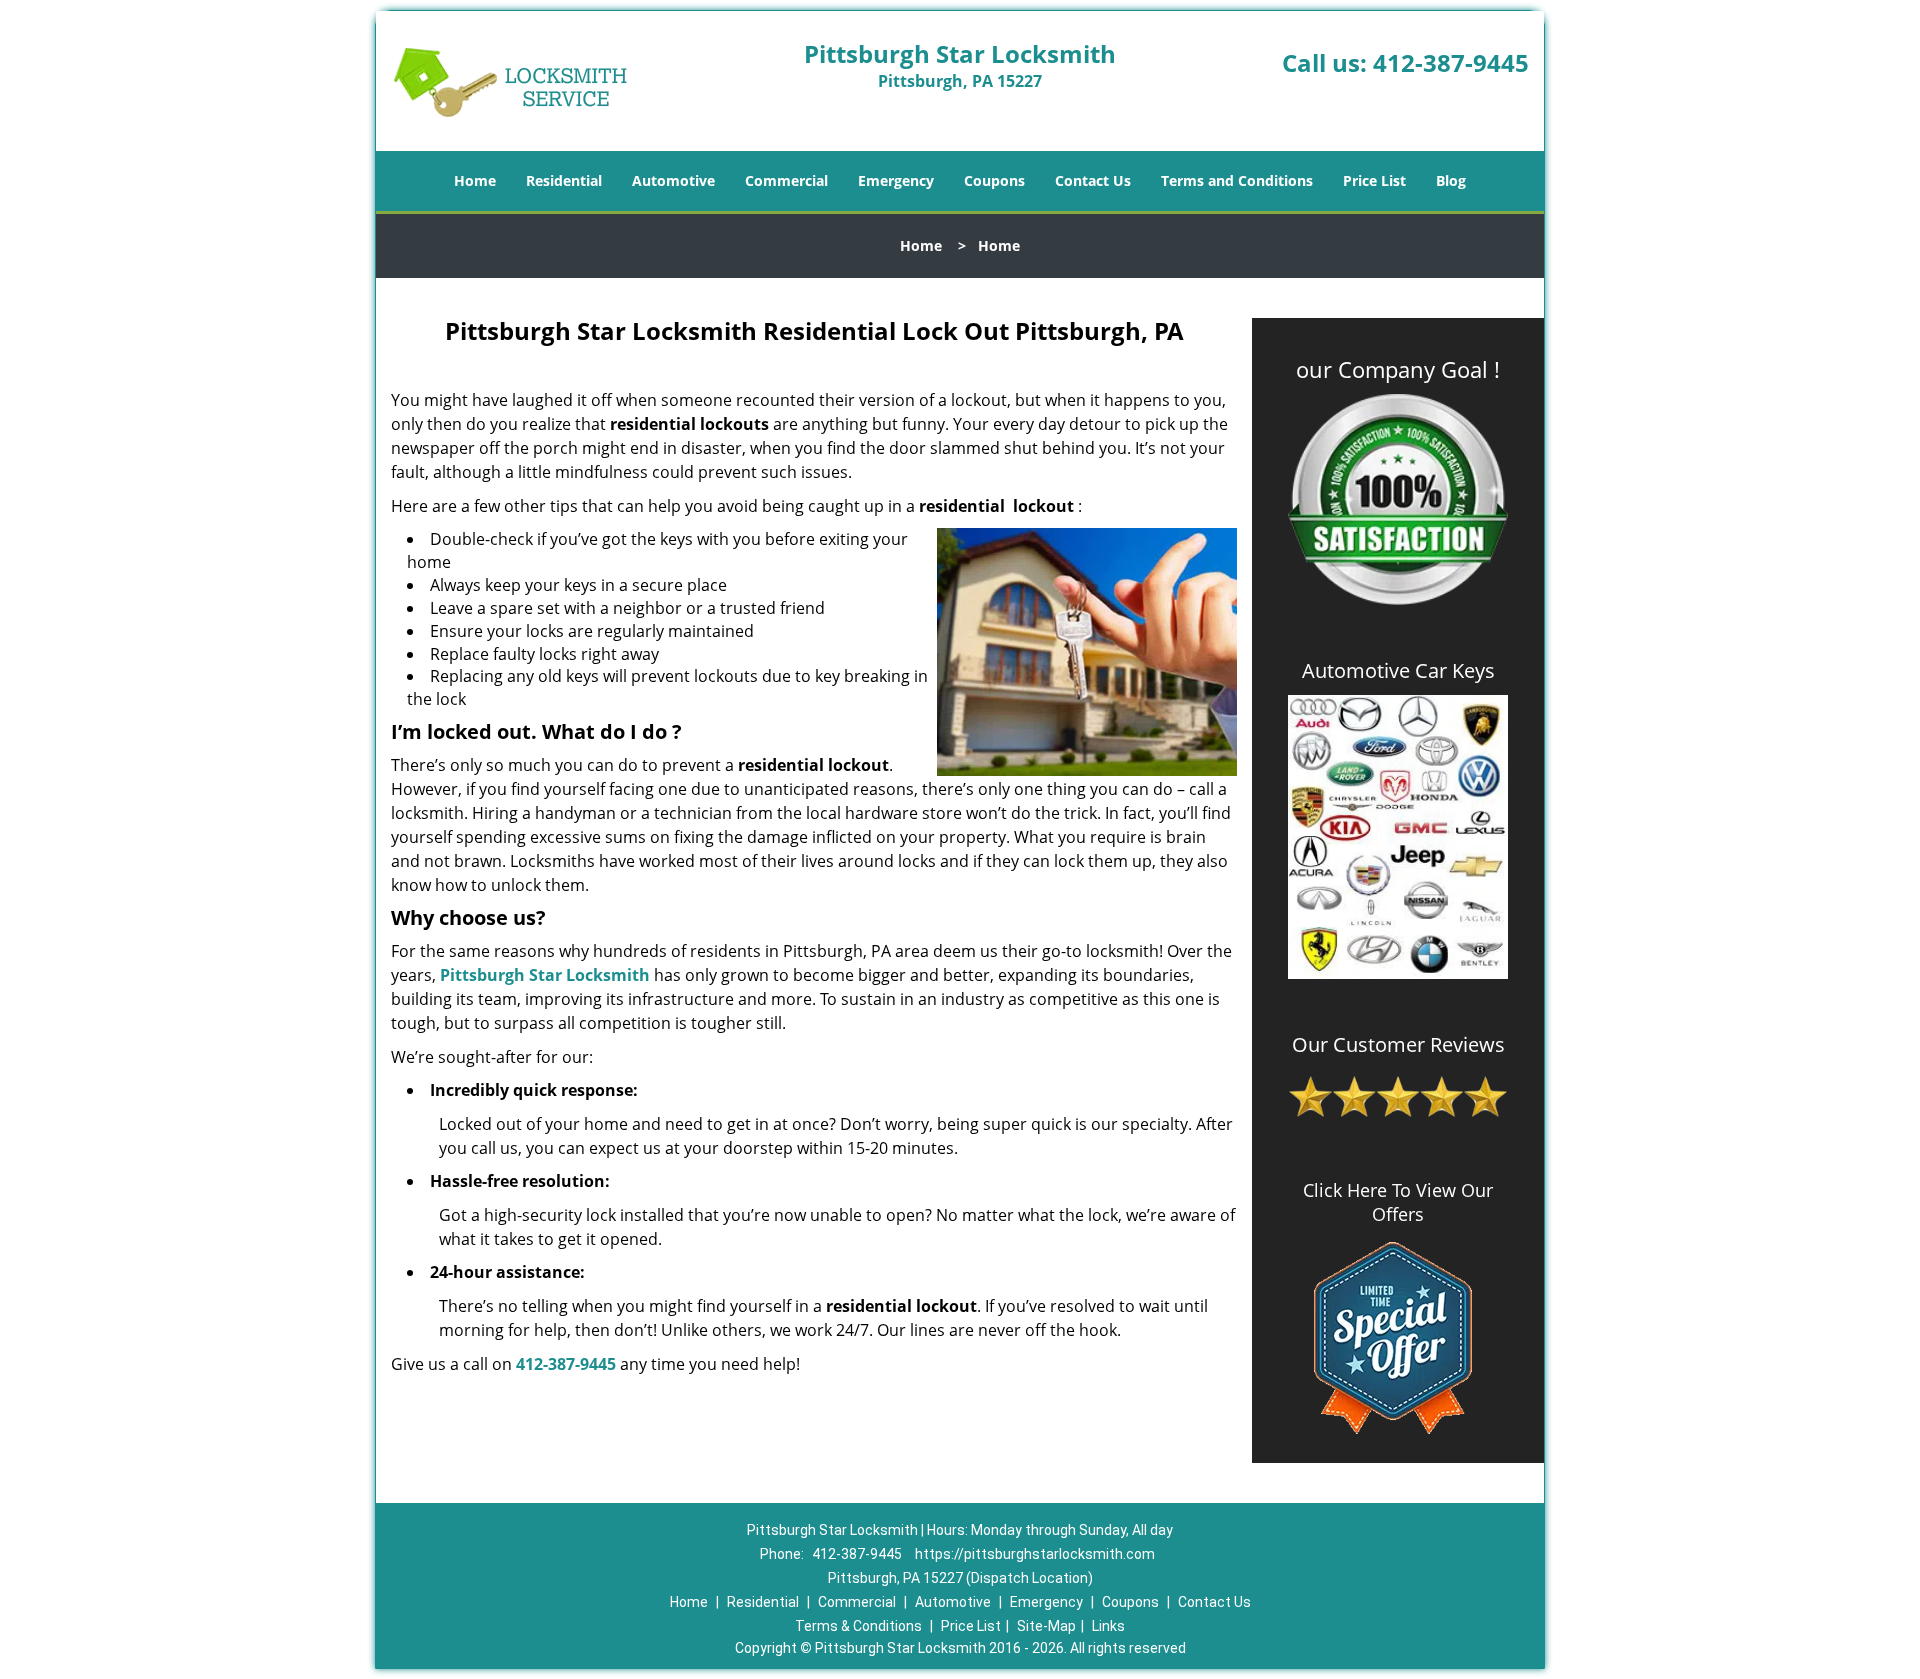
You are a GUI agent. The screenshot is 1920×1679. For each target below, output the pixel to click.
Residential (564, 180)
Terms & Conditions (858, 1626)
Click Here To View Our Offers (1398, 1202)
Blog (1451, 180)
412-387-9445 (1451, 62)
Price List (1374, 180)
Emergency (896, 180)
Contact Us (1093, 180)
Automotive (673, 180)
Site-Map (1046, 1626)
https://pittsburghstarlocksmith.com (1035, 1554)
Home (475, 180)
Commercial (786, 180)
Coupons (994, 180)
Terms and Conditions (1237, 180)
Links (1108, 1626)
